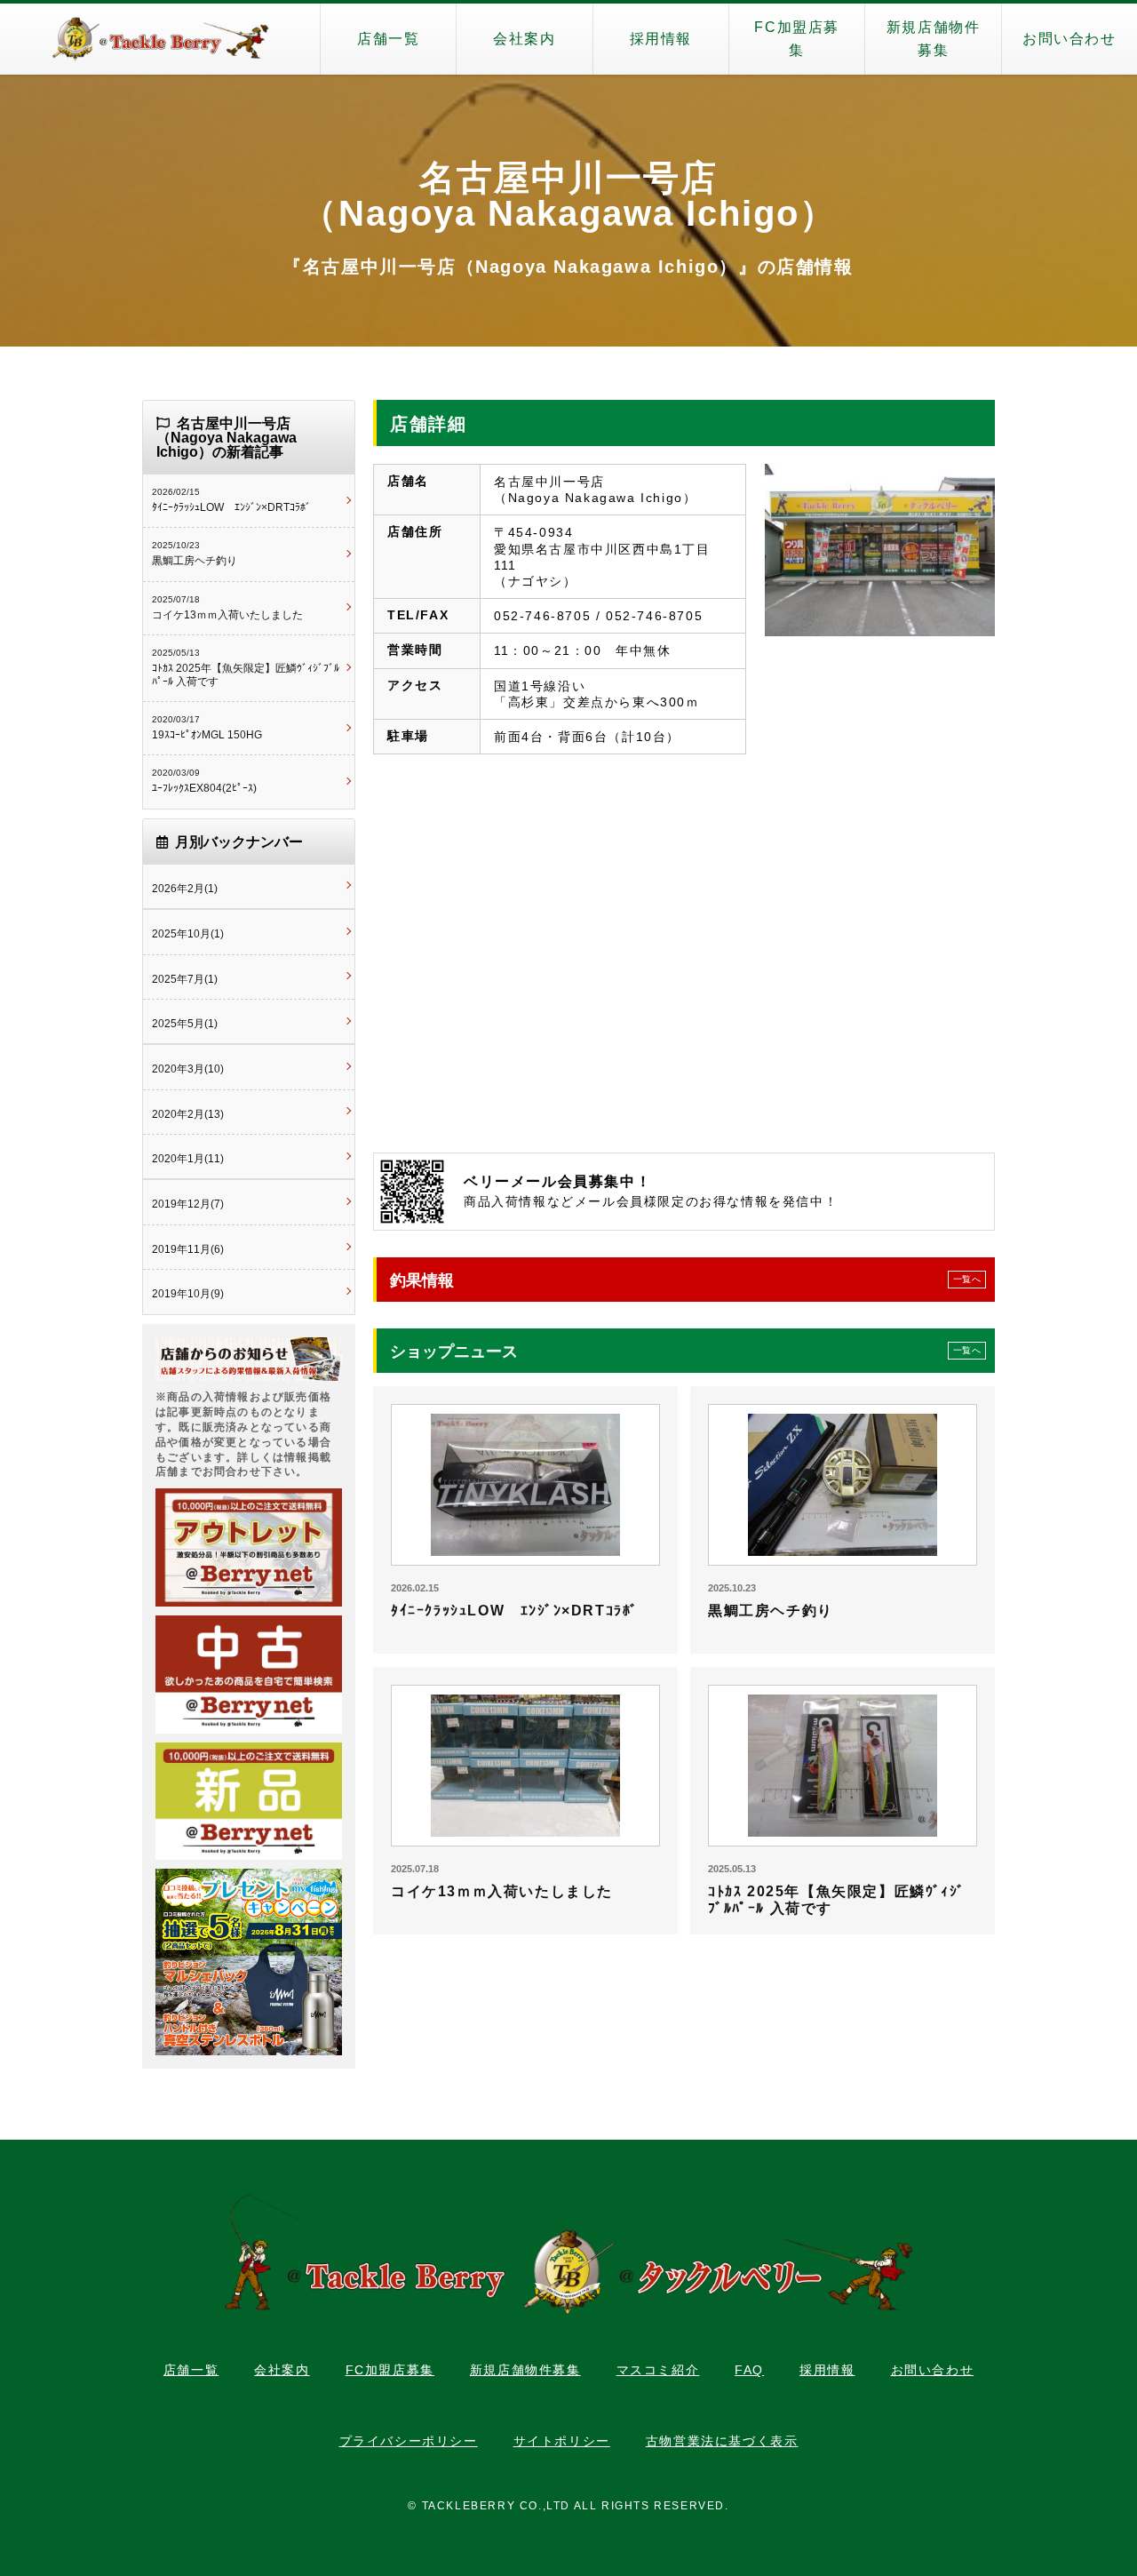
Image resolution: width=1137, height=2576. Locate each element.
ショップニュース (685, 1352)
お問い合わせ (1069, 39)
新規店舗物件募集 (934, 39)
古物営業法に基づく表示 (722, 2441)
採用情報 (661, 39)
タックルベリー (160, 39)
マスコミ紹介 (658, 2370)
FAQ (749, 2370)
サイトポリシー (562, 2441)
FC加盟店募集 (797, 39)
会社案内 (524, 39)
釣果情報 (685, 1280)
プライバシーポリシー (409, 2441)
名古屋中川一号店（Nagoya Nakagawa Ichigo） (569, 195)
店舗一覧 (388, 39)
